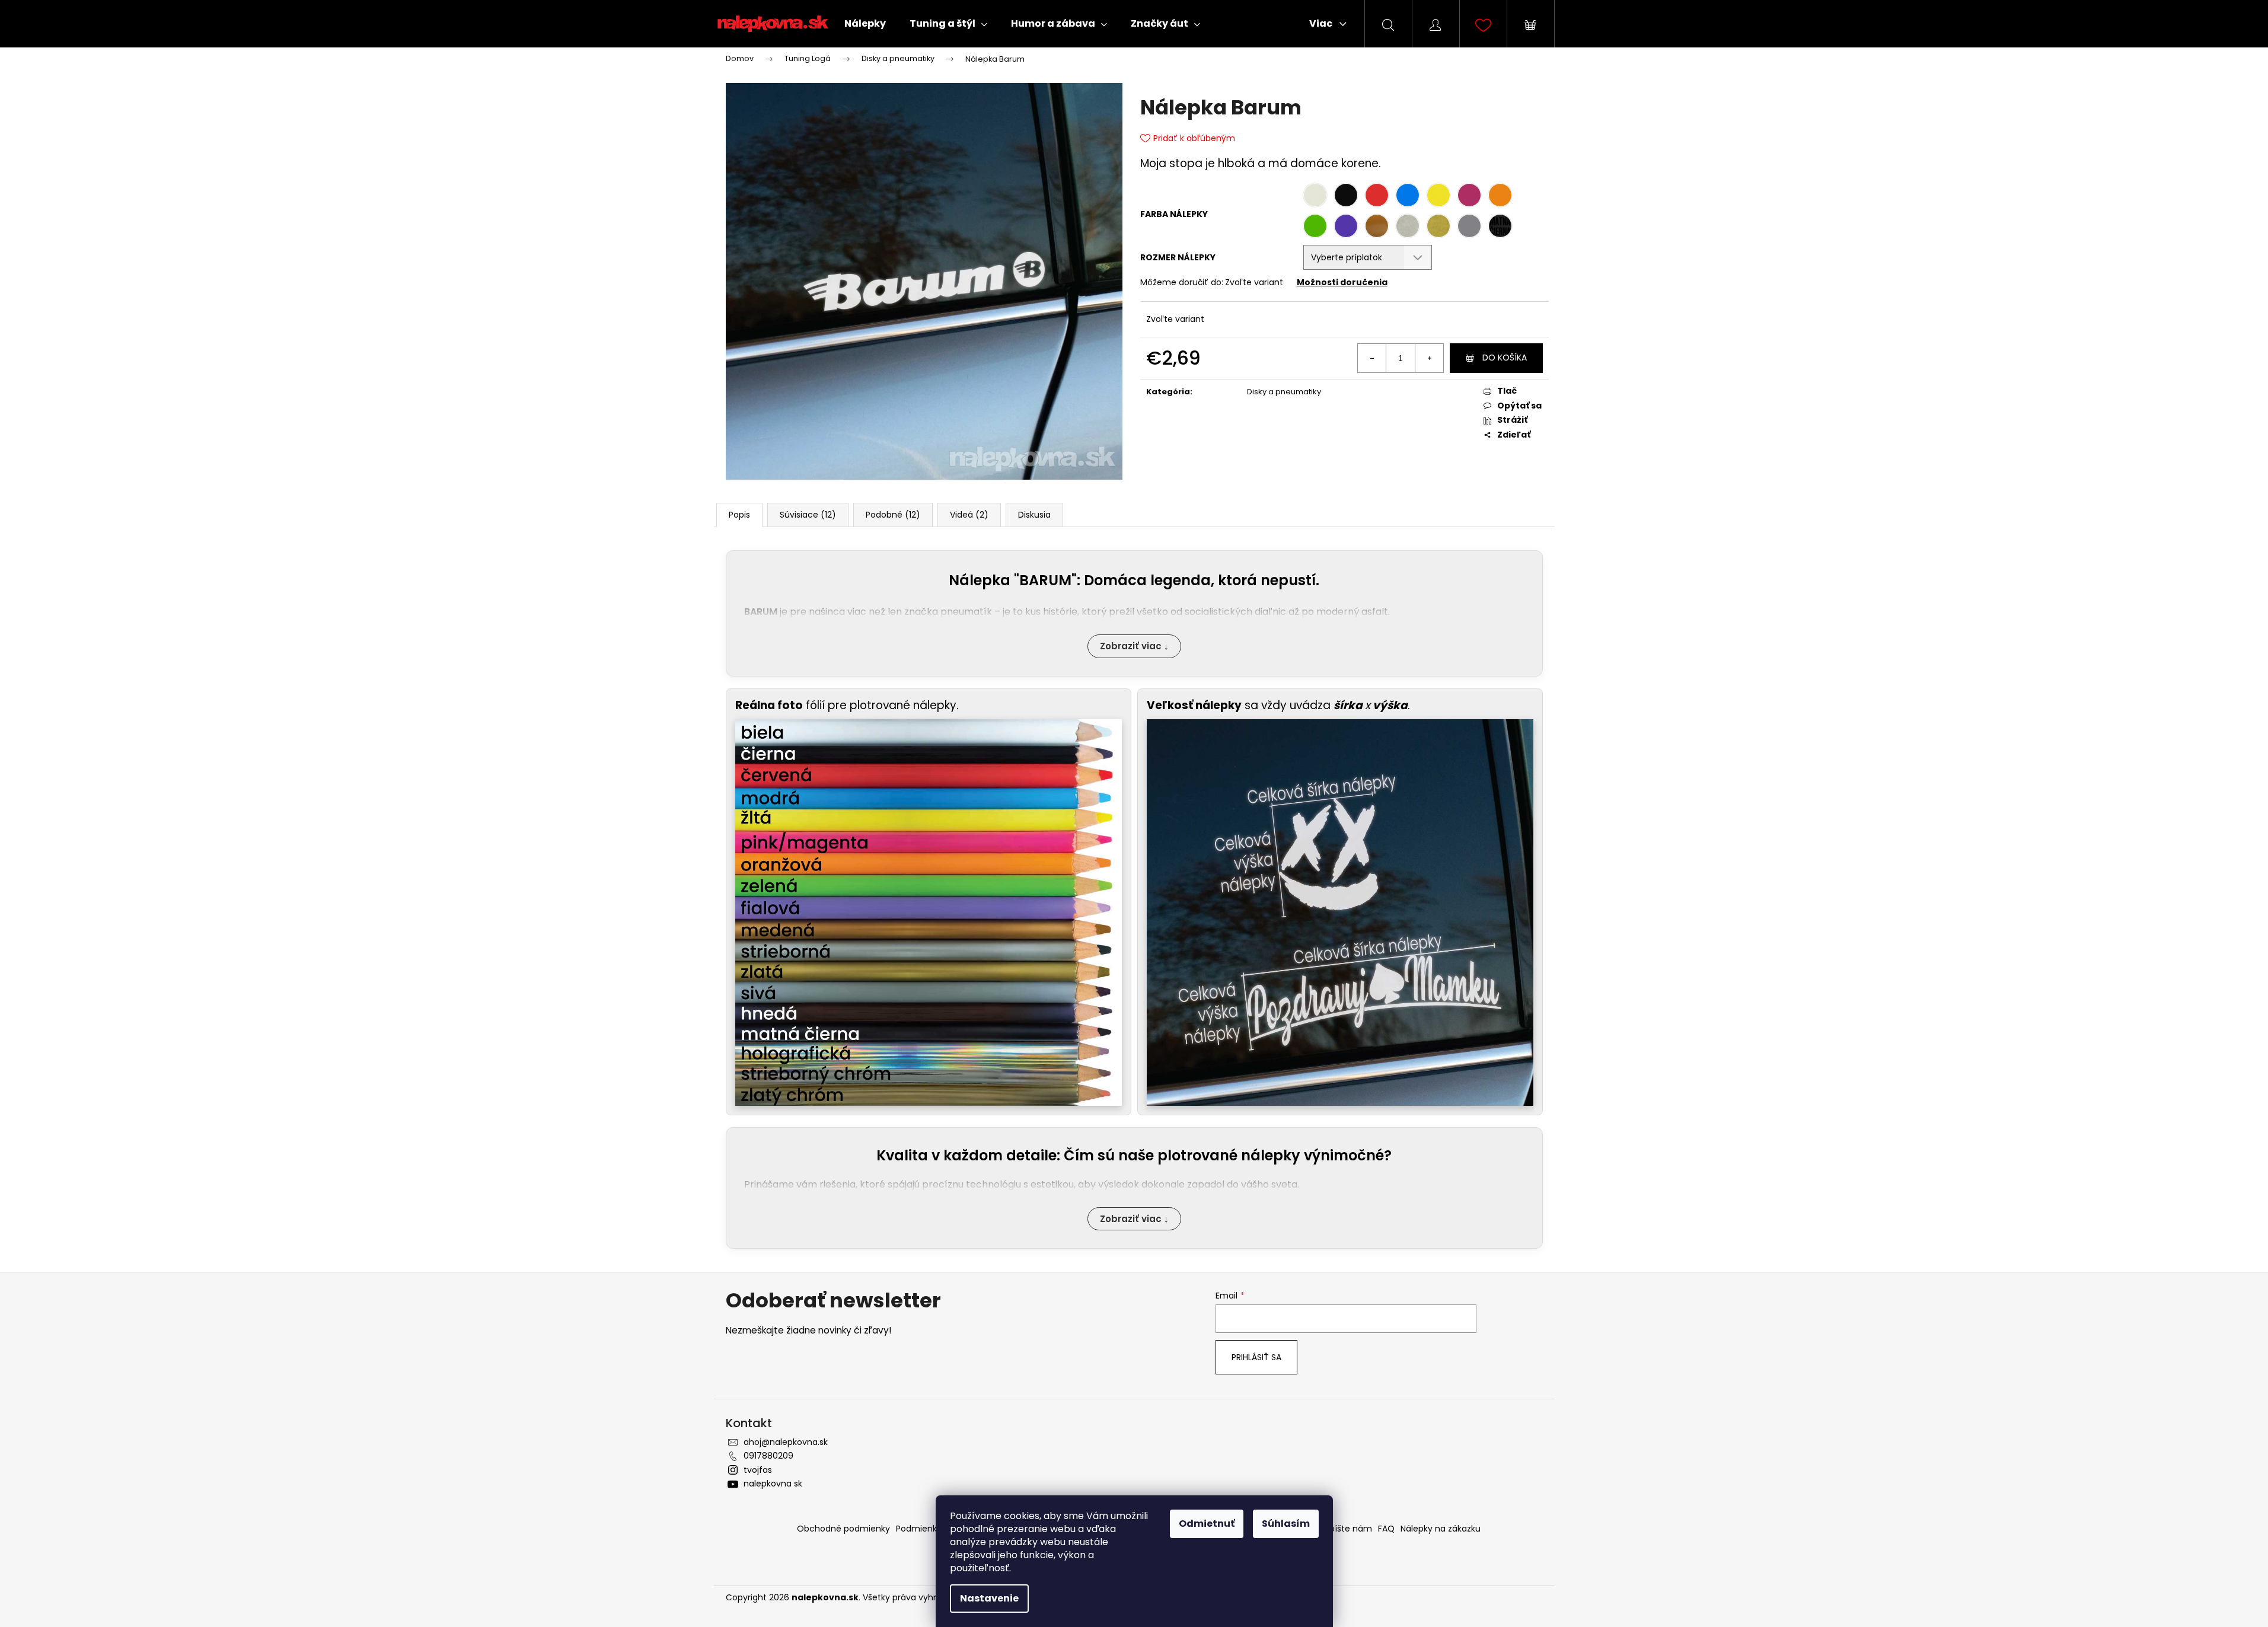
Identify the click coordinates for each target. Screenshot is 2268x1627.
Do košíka (1505, 358)
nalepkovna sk (773, 1484)
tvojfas (758, 1470)
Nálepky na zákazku (1441, 1529)
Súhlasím (1286, 1524)
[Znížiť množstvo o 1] (1372, 358)
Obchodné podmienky (843, 1529)
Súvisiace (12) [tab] (808, 515)
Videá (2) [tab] (969, 515)
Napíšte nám (1345, 1529)
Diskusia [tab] (1034, 515)
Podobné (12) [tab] (893, 515)
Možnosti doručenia (1342, 282)
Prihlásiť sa (1256, 1357)
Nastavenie (989, 1598)
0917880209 (768, 1456)
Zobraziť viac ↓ (1134, 646)
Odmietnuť (1207, 1524)
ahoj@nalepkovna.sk (786, 1442)
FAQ (1386, 1529)
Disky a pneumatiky (1284, 392)
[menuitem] (865, 24)
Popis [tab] (739, 515)
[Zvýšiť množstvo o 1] (1429, 358)
